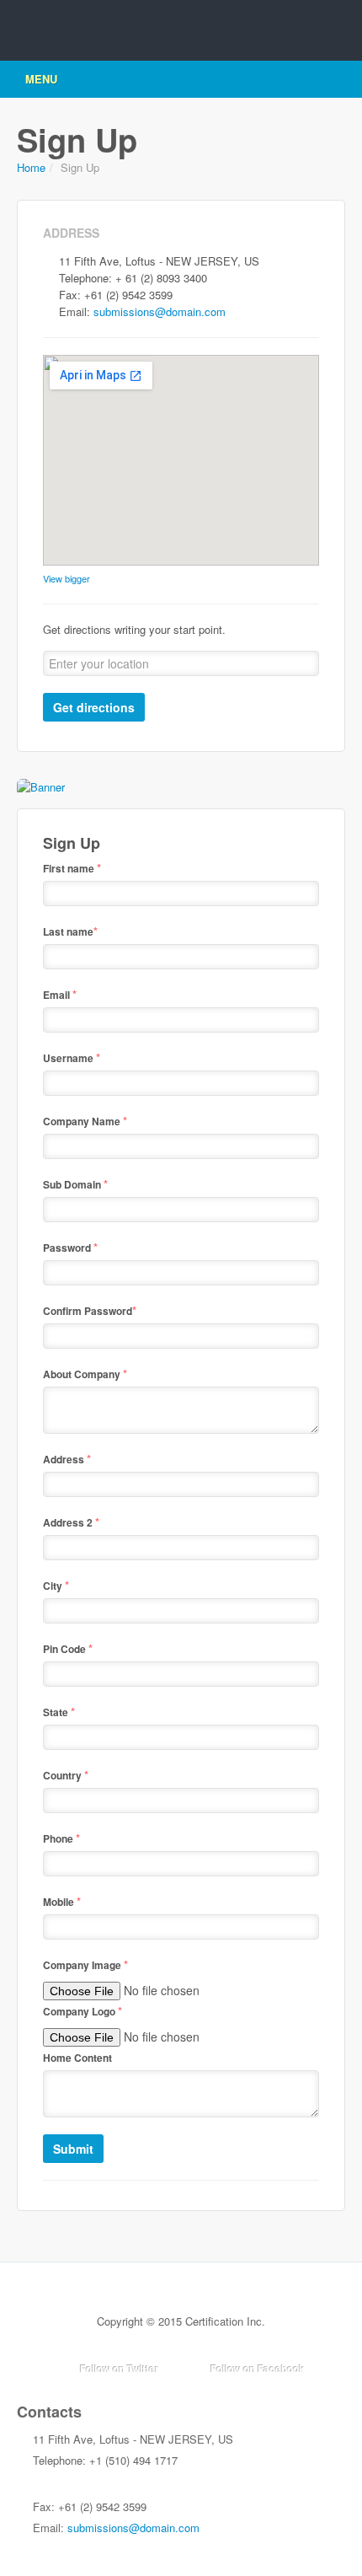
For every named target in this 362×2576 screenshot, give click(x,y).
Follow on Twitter (120, 2369)
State (59, 1712)
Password (70, 1247)
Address (67, 1459)
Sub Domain (75, 1184)
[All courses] (41, 785)
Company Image (85, 1964)
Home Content (77, 2058)
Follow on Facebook (258, 2369)
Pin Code (68, 1648)
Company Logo (83, 2011)
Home (31, 167)
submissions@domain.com (160, 311)
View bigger (67, 578)
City (56, 1585)
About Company (85, 1374)
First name (72, 868)
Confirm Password (90, 1310)
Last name (70, 931)
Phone (61, 1838)
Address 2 (71, 1522)
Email (60, 994)
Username (72, 1057)
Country (66, 1775)
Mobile (62, 1901)
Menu (41, 79)
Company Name (85, 1121)
